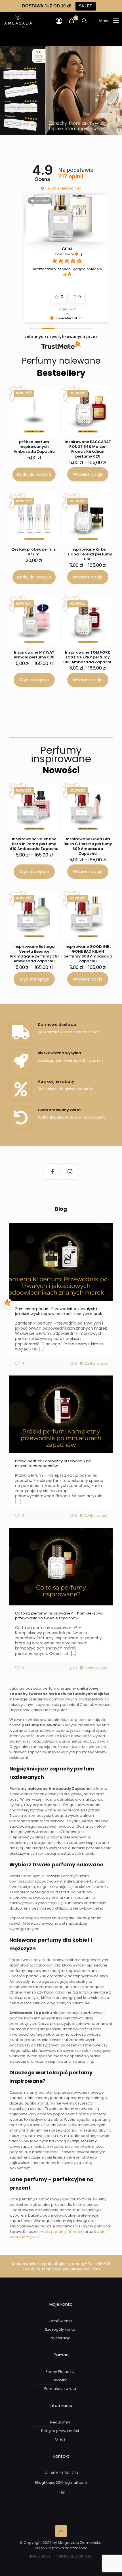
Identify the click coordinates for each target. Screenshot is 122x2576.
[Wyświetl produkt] (50, 403)
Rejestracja (60, 2338)
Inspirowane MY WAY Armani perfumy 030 (34, 655)
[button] (42, 188)
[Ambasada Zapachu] (18, 21)
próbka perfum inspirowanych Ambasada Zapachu (34, 447)
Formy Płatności (60, 2372)
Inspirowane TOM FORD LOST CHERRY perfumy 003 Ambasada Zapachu (88, 657)
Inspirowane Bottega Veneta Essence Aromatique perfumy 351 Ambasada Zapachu (34, 954)
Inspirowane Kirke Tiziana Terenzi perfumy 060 (88, 554)
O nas (60, 2439)
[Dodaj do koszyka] (51, 393)
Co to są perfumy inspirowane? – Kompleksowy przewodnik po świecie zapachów (59, 1616)
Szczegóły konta (60, 2329)
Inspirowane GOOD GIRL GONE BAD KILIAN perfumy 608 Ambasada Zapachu (88, 954)
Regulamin (60, 2422)
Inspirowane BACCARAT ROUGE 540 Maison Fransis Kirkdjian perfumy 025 (88, 449)
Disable (102, 2571)
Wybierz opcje (88, 474)
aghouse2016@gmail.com (76, 2269)
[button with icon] (52, 1171)
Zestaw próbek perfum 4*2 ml (34, 552)
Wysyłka (60, 2380)
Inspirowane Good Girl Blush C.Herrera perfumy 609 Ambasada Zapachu (88, 846)
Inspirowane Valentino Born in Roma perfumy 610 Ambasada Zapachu (34, 844)
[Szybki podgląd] (50, 411)
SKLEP (86, 6)
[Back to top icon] (61, 2531)
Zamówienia (60, 2321)
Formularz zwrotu (60, 2389)
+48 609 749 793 (63, 2473)
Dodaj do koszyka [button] (34, 474)
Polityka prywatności (60, 2431)
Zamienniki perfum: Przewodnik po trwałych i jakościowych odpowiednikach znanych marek (59, 1311)
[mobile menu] (102, 21)
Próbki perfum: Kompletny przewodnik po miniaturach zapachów (53, 1463)
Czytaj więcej (96, 1363)
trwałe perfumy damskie (61, 2232)
